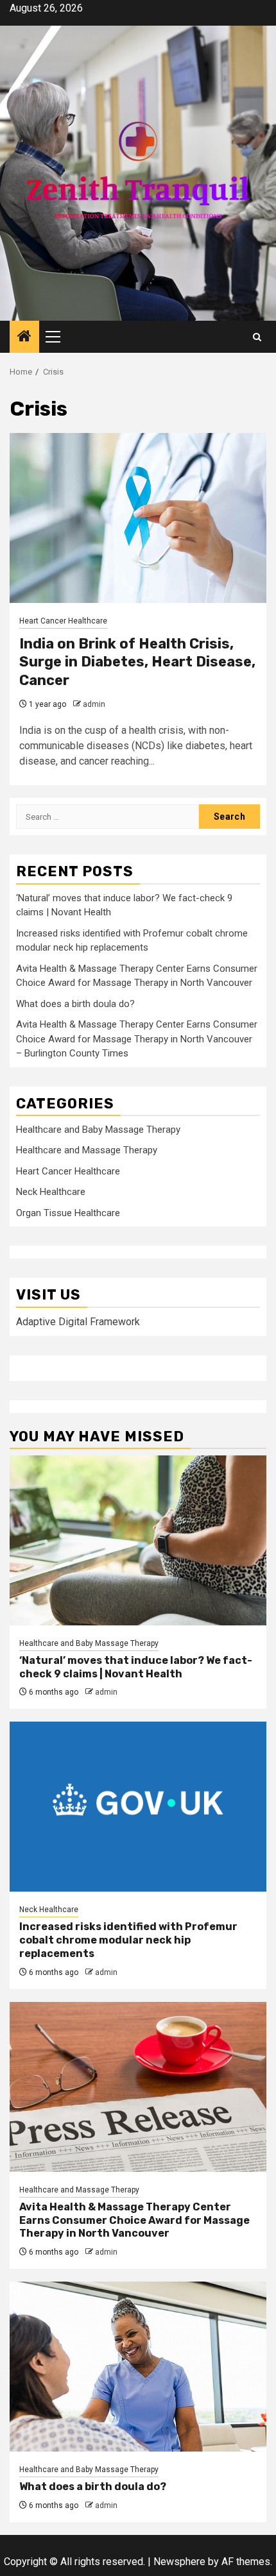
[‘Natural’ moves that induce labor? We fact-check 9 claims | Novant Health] (138, 1540)
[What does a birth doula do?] (138, 2367)
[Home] (24, 337)
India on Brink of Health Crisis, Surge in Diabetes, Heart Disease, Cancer (137, 662)
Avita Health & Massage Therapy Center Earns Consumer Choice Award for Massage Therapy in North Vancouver (134, 2220)
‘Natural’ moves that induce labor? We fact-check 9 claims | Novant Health (136, 1667)
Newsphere (179, 2562)
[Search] (257, 337)
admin (94, 704)
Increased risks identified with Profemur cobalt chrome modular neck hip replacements (128, 1940)
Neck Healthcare (51, 1192)
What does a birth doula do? (75, 1004)
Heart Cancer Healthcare (63, 621)
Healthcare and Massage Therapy (87, 1150)
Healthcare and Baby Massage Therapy (98, 1130)
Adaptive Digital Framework (78, 1322)
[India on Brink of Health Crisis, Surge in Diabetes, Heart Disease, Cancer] (138, 518)
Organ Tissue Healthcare (68, 1213)
